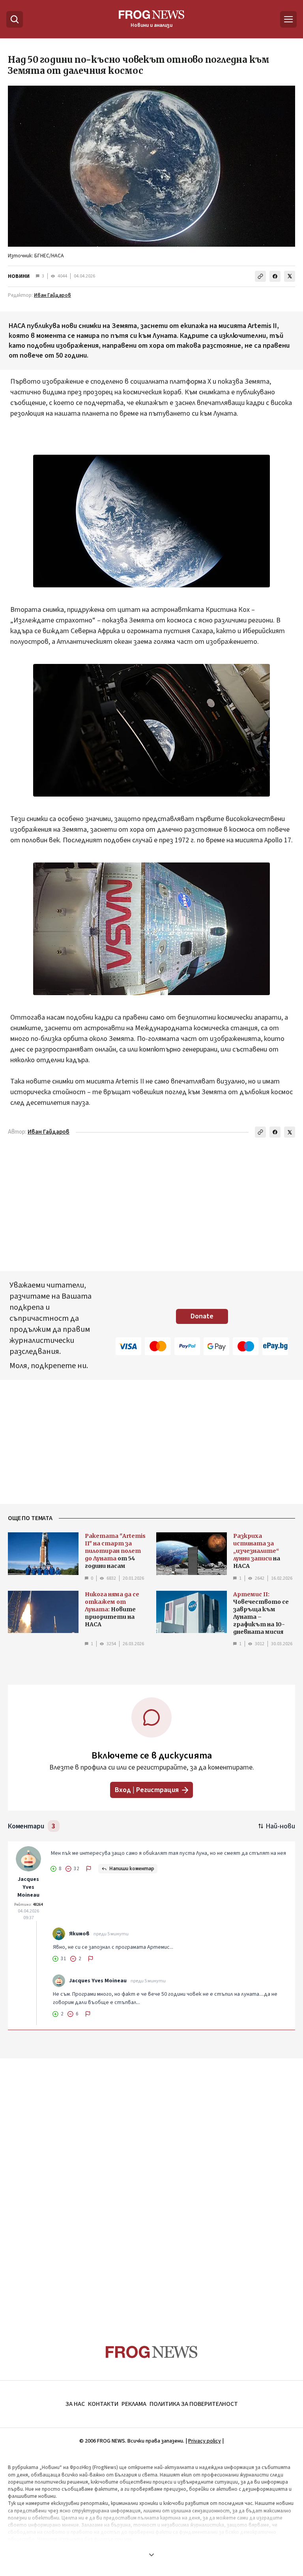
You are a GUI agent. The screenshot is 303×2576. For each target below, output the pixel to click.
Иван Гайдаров (52, 295)
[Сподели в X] (290, 276)
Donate (202, 1316)
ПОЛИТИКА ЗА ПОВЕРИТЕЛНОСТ (194, 2404)
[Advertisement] (151, 2186)
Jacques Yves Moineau (28, 1887)
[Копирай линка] (260, 276)
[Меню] (288, 19)
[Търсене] (15, 19)
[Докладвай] (89, 1869)
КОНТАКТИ (103, 2404)
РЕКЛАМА (134, 2404)
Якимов (79, 1934)
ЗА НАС (75, 2404)
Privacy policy (205, 2441)
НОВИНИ (19, 276)
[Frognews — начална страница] (152, 2352)
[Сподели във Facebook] (275, 276)
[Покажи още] (151, 2555)
